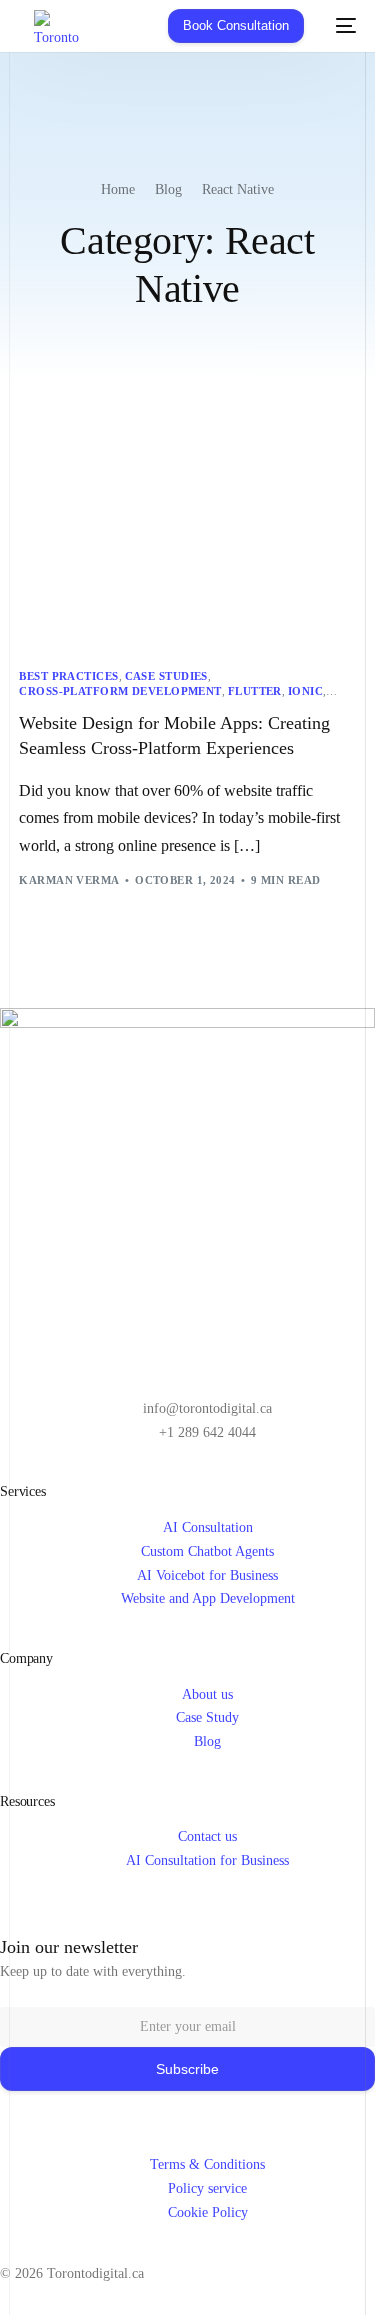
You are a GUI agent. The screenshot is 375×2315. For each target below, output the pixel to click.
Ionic (305, 691)
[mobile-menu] (340, 26)
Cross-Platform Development (120, 691)
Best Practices (68, 676)
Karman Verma (69, 880)
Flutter (255, 691)
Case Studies (166, 676)
